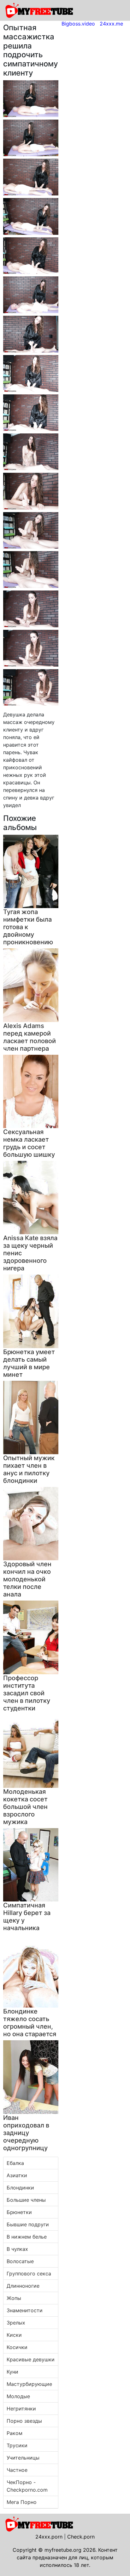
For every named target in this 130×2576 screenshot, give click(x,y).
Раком (15, 2433)
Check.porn (81, 2537)
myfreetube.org (63, 2550)
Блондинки (20, 2188)
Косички (17, 2347)
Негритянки (21, 2409)
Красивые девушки (31, 2359)
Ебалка (15, 2163)
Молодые (18, 2396)
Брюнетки (19, 2212)
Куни (12, 2372)
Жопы (14, 2298)
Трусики (17, 2445)
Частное (17, 2470)
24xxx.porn (49, 2537)
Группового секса (29, 2274)
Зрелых (16, 2323)
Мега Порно (22, 2502)
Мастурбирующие (29, 2384)
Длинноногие (23, 2286)
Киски (14, 2335)
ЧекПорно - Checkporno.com (27, 2486)
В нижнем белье (27, 2237)
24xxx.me (111, 24)
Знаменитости (25, 2310)
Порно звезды (24, 2421)
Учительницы (23, 2458)
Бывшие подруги (28, 2224)
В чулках (17, 2249)
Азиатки (17, 2175)
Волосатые (20, 2261)
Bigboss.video (78, 24)
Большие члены (26, 2200)
